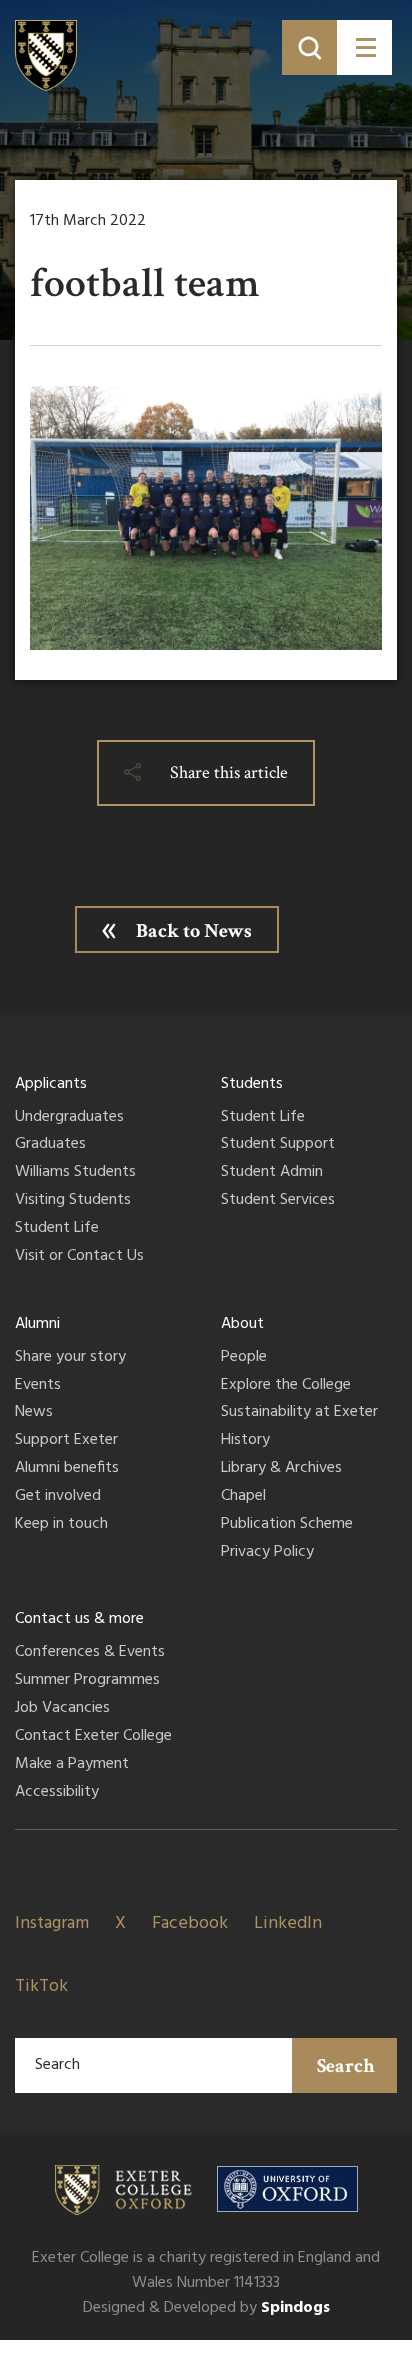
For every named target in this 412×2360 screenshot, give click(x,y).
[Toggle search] (309, 47)
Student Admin (272, 1173)
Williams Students (75, 1173)
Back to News (194, 931)
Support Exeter (66, 1441)
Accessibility (57, 1793)
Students (252, 1084)
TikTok (41, 1986)
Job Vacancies (62, 1709)
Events (38, 1386)
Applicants (51, 1084)
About (242, 1324)
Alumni (37, 1324)
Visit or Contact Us (79, 1257)
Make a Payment (72, 1765)
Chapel (243, 1497)
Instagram (52, 1923)
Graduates (50, 1145)
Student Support (278, 1145)
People (244, 1358)
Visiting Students (73, 1201)
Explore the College (286, 1386)
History (245, 1441)
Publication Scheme (287, 1525)
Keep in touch (61, 1525)
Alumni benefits (67, 1469)
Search (346, 2066)
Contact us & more (79, 1619)
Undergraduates (69, 1118)
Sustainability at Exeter (299, 1413)
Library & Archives (281, 1469)
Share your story (70, 1358)
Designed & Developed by (206, 2308)
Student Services (278, 1201)
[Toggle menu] (364, 47)
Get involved (58, 1497)
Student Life (57, 1229)
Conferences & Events (90, 1653)
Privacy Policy (267, 1553)
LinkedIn (288, 1923)
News (34, 1413)
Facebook (190, 1923)
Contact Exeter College (93, 1737)
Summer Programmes (87, 1681)
